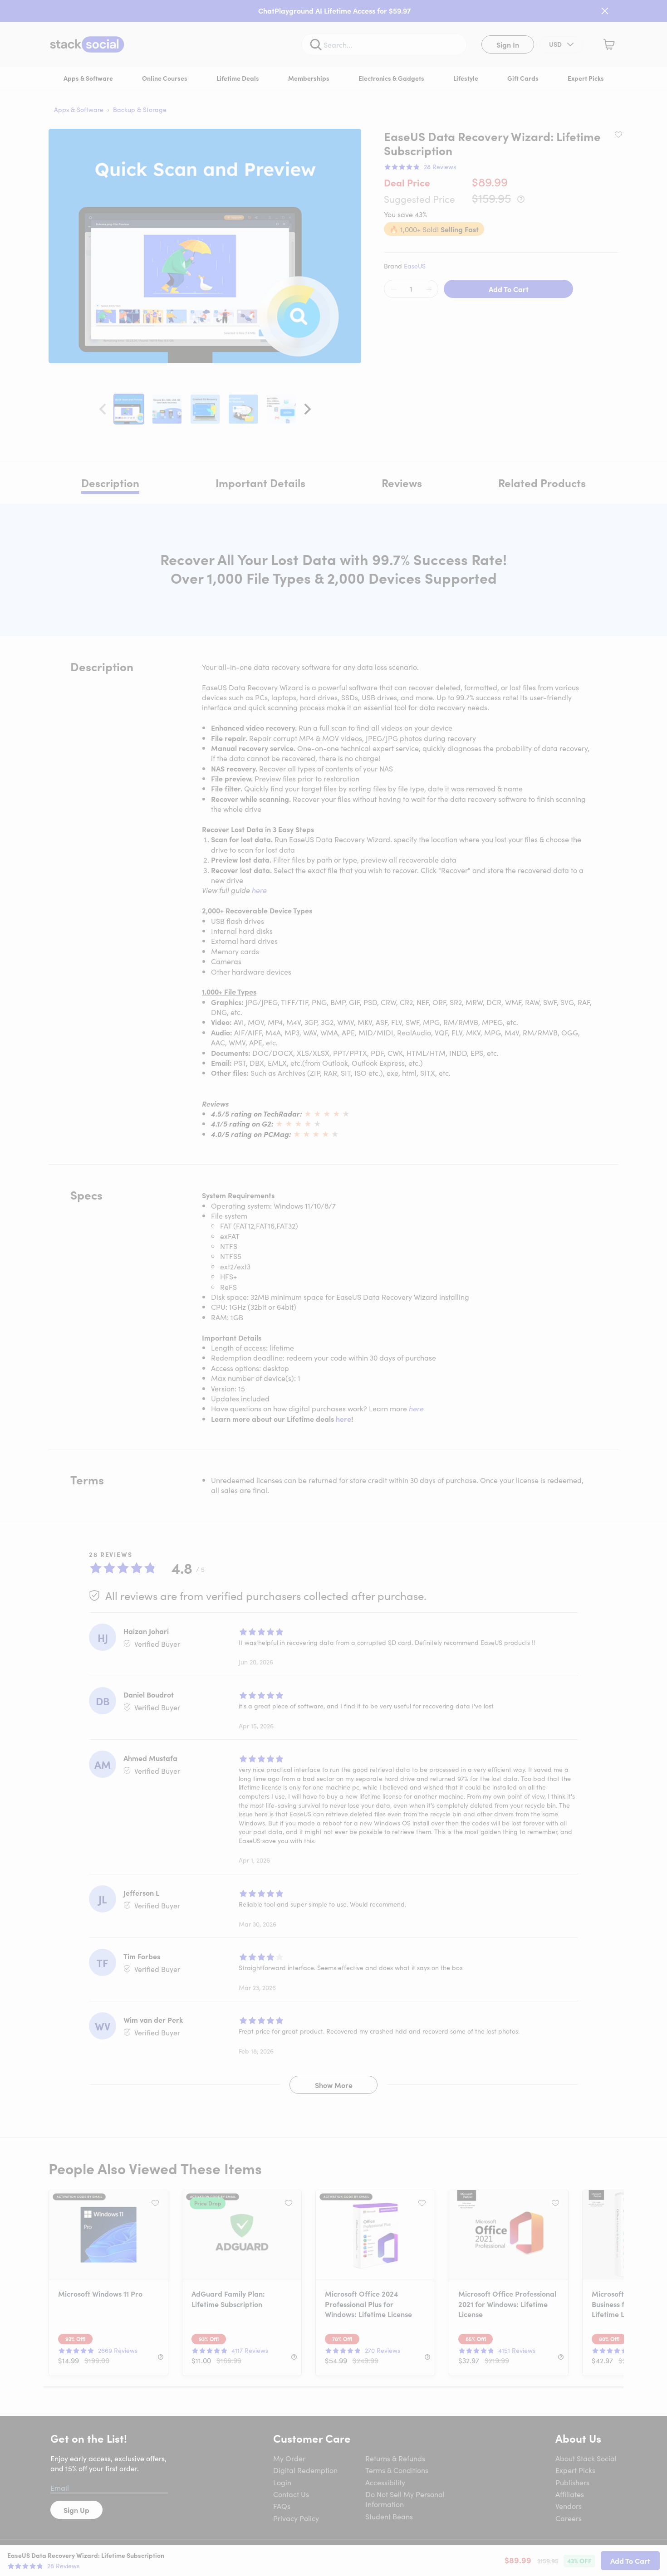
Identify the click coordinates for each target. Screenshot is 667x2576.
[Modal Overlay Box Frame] (333, 1288)
